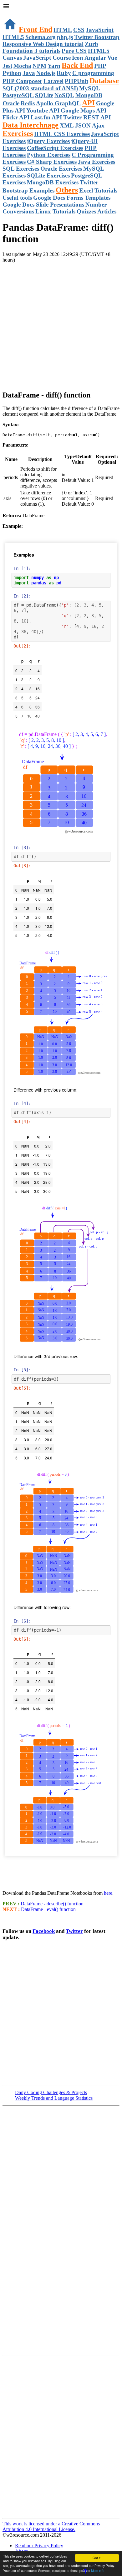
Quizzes (86, 211)
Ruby (64, 73)
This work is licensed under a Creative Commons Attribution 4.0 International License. (51, 2526)
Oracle (11, 103)
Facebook (44, 1931)
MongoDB (89, 95)
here (108, 1893)
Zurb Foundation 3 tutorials (50, 47)
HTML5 (13, 37)
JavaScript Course (47, 58)
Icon (78, 58)
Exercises (18, 133)
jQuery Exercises (48, 141)
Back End (77, 65)
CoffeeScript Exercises (55, 148)
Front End (36, 29)
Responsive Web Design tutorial (43, 44)
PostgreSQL (18, 95)
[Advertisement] (61, 324)
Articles (107, 211)
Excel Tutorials (98, 190)
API (88, 103)
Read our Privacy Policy (39, 2546)
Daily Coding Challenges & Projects (51, 2092)
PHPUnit (76, 81)
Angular (95, 58)
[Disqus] (61, 2436)
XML (67, 125)
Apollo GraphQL (58, 103)
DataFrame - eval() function (48, 1909)
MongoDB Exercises (53, 182)
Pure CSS (74, 51)
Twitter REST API (87, 117)
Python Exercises (49, 155)
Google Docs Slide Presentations (43, 205)
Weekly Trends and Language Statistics (54, 2098)
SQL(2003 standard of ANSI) (40, 88)
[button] (61, 7)
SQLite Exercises (48, 175)
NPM (39, 66)
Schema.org (41, 37)
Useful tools (17, 198)
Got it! (97, 2558)
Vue (112, 58)
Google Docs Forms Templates (72, 198)
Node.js (46, 73)
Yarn (54, 66)
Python (12, 73)
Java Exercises (97, 162)
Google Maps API (84, 110)
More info (98, 2571)
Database (104, 81)
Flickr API (16, 117)
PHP (100, 66)
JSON (83, 125)
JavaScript (100, 30)
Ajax (98, 125)
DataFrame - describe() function (51, 1904)
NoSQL (64, 95)
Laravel (53, 81)
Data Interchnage (30, 125)
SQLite (44, 95)
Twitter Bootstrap (97, 37)
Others (67, 190)
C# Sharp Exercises (52, 162)
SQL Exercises (21, 169)
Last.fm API (46, 117)
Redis (28, 103)
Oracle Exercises (61, 169)
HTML (63, 30)
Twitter (74, 1931)
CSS (79, 30)
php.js (65, 37)
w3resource (14, 14)
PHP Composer (22, 81)
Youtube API (43, 110)
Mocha (22, 66)
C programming (93, 73)
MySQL (90, 88)
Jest (7, 66)
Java (29, 73)
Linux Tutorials (55, 211)
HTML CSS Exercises (62, 134)
